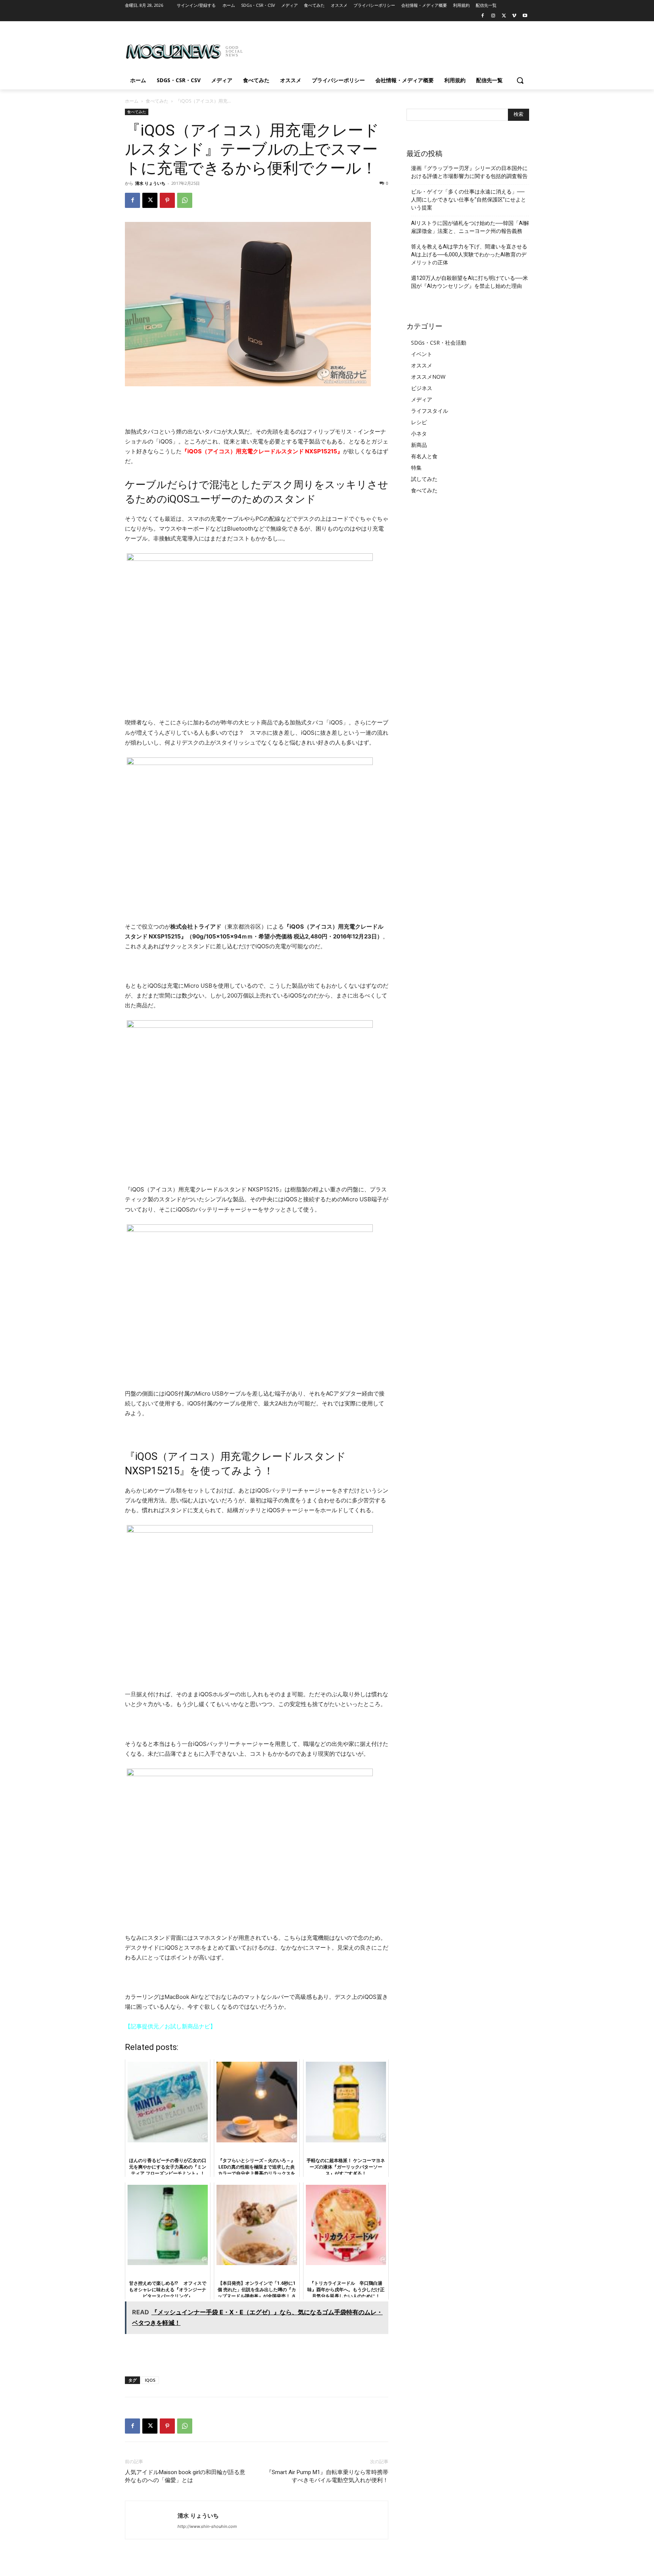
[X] (504, 16)
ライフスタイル (430, 411)
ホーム (132, 101)
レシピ (419, 422)
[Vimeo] (514, 16)
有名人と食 (424, 456)
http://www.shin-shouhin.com (207, 2526)
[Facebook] (483, 16)
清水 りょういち (150, 183)
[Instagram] (493, 16)
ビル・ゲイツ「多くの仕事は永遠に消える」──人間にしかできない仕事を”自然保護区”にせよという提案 (469, 200)
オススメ (422, 365)
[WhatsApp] (185, 200)
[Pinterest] (167, 200)
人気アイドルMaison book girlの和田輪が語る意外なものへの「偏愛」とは (185, 2476)
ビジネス (422, 388)
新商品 (419, 445)
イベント (422, 354)
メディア (422, 399)
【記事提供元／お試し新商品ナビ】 (170, 2026)
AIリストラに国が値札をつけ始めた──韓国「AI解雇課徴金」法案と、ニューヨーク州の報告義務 (470, 227)
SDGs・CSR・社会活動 (439, 343)
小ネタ (419, 433)
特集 (416, 468)
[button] (520, 80)
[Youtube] (525, 16)
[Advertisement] (384, 49)
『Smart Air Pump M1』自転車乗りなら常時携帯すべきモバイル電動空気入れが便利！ (327, 2476)
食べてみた (157, 101)
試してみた (424, 479)
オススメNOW (428, 377)
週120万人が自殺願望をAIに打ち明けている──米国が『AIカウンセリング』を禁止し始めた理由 (469, 282)
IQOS (150, 2380)
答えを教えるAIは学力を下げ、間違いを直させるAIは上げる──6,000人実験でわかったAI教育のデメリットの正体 (469, 254)
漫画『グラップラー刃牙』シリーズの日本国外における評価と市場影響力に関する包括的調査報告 (469, 172)
